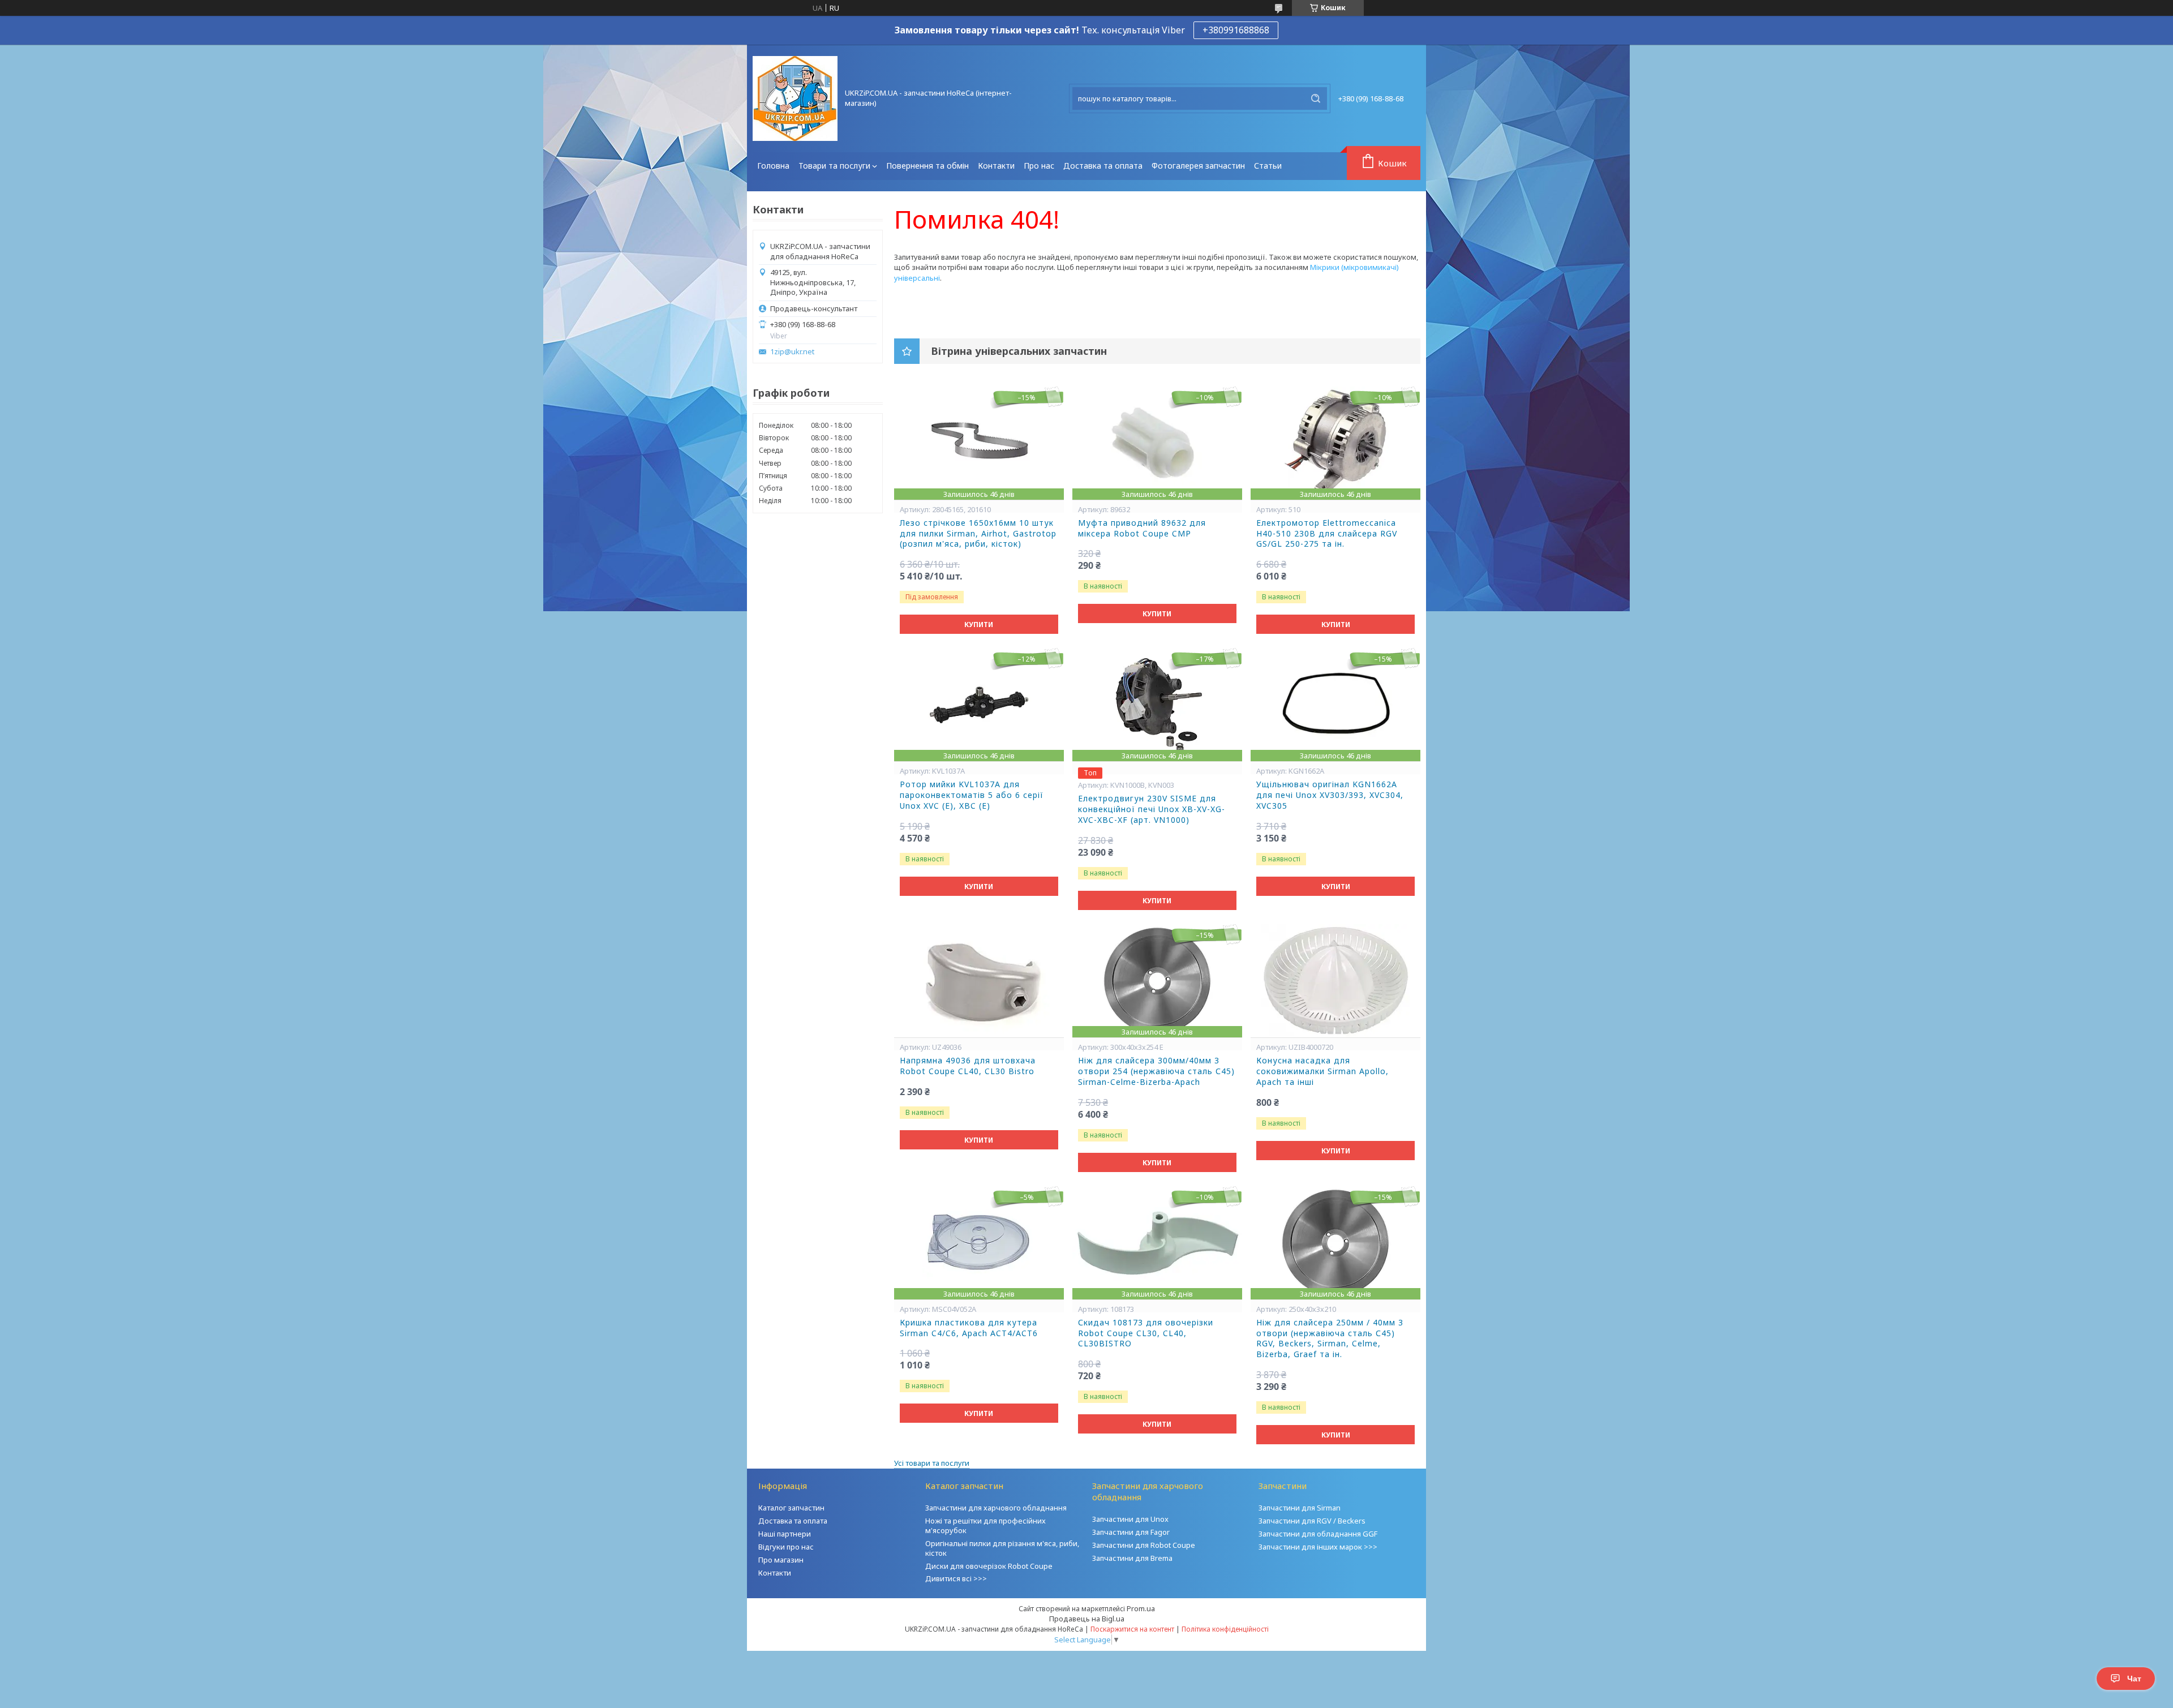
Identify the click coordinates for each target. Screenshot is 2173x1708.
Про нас (1039, 166)
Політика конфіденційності (1225, 1629)
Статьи (1268, 166)
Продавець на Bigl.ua (1087, 1619)
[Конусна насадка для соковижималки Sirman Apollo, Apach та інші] (1335, 981)
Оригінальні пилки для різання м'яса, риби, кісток (1002, 1548)
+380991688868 (1236, 30)
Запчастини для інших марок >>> (1318, 1547)
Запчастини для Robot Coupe (1144, 1545)
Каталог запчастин (791, 1508)
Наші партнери (785, 1534)
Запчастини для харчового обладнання (996, 1508)
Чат (2134, 1679)
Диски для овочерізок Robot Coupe (989, 1566)
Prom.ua (1141, 1608)
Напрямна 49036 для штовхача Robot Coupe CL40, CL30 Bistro (968, 1066)
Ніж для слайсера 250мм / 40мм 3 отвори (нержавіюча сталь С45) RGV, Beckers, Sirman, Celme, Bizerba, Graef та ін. (1330, 1339)
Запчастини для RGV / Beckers (1312, 1521)
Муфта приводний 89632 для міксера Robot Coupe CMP (1142, 528)
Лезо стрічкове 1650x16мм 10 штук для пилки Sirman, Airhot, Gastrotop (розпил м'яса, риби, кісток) (978, 534)
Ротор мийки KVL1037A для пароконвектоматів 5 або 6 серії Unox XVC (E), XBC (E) (972, 795)
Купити (979, 625)
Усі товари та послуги (932, 1463)
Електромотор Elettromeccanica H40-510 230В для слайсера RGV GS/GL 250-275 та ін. (1327, 534)
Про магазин (781, 1560)
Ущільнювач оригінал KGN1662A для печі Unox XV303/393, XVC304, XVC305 (1330, 795)
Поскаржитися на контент (1132, 1629)
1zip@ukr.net (792, 352)
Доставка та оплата (1103, 166)
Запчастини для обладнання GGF (1318, 1534)
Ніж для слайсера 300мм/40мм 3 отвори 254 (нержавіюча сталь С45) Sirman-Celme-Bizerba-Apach (1156, 1071)
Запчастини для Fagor (1131, 1532)
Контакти (996, 166)
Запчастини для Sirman (1300, 1508)
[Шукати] (1316, 98)
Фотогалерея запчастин (1198, 166)
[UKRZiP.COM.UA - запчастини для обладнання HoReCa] (795, 98)
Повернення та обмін (927, 166)
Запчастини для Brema (1132, 1558)
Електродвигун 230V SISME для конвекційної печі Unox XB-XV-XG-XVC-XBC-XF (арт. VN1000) (1152, 809)
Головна (773, 166)
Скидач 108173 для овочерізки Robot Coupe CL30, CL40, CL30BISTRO (1146, 1333)
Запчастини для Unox (1130, 1519)
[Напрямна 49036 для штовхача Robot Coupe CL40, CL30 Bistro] (979, 981)
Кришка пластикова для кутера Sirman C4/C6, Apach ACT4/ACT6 (969, 1328)
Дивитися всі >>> (956, 1578)
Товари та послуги (834, 166)
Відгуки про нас (786, 1547)
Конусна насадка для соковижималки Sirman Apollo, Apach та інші (1322, 1071)
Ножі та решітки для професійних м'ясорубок (985, 1525)
